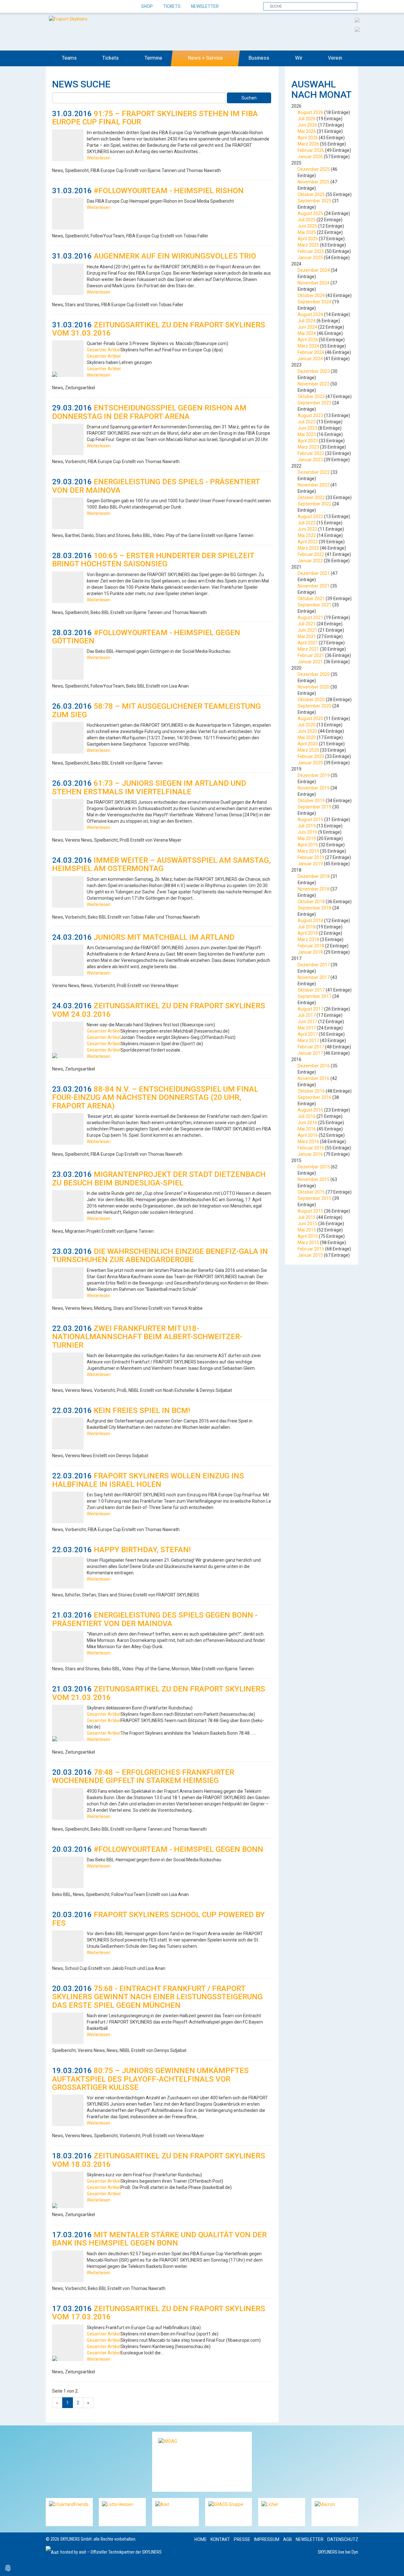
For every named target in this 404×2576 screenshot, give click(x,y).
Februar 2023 (311, 453)
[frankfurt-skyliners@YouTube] (84, 7)
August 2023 (310, 415)
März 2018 (308, 939)
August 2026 (310, 112)
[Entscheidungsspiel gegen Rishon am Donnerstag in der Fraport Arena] (68, 439)
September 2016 (315, 1097)
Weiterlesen (99, 158)
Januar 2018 (310, 952)
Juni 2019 (307, 832)
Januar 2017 (310, 1053)
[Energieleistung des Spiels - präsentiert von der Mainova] (68, 513)
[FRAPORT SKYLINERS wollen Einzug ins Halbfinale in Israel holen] (68, 1507)
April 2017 (308, 1034)
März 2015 (308, 1243)
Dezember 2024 (314, 270)
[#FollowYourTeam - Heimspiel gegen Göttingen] (68, 664)
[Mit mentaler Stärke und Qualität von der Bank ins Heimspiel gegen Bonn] (68, 2266)
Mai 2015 (307, 1230)
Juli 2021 (307, 624)
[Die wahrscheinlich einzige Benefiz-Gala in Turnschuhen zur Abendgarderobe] (68, 1283)
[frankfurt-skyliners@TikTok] (62, 7)
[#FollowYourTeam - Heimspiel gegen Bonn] (68, 1872)
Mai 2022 (307, 535)
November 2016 (314, 1078)
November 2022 (314, 485)
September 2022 (315, 504)
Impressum (267, 2539)
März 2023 (308, 447)
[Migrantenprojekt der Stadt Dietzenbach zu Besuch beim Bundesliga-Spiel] (68, 1206)
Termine (153, 58)
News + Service (205, 58)
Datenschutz (343, 2539)
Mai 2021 (307, 636)
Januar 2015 (310, 1255)
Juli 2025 (307, 220)
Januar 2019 (310, 864)
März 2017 (308, 1041)
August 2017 (310, 1009)
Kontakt (220, 2539)
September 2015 (315, 1198)
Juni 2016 (307, 1123)
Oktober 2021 (311, 599)
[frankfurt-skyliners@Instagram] (73, 7)
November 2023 (314, 384)
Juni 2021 (307, 630)
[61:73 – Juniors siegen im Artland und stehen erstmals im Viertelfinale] (68, 815)
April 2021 (308, 643)
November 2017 (314, 977)
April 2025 (308, 239)
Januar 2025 (310, 258)
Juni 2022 (307, 529)
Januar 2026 (310, 157)
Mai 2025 (307, 232)
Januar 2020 (310, 763)
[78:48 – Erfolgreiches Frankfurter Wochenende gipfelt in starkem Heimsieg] (68, 1804)
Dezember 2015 (314, 1167)
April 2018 (308, 933)
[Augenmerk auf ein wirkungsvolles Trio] (68, 279)
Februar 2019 (311, 857)
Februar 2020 (311, 756)
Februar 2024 (311, 352)
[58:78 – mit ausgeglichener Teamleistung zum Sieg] (68, 738)
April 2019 (308, 845)
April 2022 (308, 542)
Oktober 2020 (311, 700)
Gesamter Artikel (104, 350)
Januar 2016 (310, 1154)
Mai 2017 (307, 1028)
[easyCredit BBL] (357, 20)
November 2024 (314, 283)
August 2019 (310, 820)
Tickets (172, 6)
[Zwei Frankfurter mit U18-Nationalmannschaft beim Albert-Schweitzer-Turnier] (68, 1368)
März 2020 (308, 750)
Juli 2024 (307, 321)
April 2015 (308, 1236)
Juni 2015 (307, 1224)
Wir (299, 58)
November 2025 (314, 182)
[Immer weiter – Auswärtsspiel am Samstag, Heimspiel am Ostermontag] (68, 892)
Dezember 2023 (314, 371)
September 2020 (315, 706)
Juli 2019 (307, 826)
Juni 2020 (307, 731)
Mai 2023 (307, 434)
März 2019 (308, 851)
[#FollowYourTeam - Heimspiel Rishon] (68, 214)
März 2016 (308, 1142)
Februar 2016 (311, 1148)
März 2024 (308, 346)
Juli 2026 (307, 119)
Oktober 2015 (311, 1192)
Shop (147, 6)
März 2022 (308, 548)
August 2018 (310, 921)
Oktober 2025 (311, 194)
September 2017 (315, 996)
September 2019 (315, 807)
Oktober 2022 (311, 498)
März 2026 (308, 144)
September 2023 (315, 403)
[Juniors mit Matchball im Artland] (68, 960)
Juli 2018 (307, 927)
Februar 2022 (311, 554)
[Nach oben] (393, 2565)
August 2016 (310, 1110)
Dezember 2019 (314, 775)
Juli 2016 (307, 1116)
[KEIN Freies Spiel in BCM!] (68, 1434)
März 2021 (308, 649)
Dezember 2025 (314, 169)
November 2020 (314, 687)
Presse (242, 2539)
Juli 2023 (307, 422)
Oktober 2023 (311, 397)
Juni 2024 (307, 327)
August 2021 (310, 617)
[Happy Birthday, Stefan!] (68, 1573)
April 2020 (308, 744)
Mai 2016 (307, 1129)
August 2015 (310, 1211)
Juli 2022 (307, 523)
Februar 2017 (311, 1047)
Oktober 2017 (311, 990)
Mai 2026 (307, 131)
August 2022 (310, 516)
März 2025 (308, 245)
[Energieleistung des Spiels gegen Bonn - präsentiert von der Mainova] (68, 1647)
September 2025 (315, 201)
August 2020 (310, 719)
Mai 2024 (307, 333)
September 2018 (315, 908)
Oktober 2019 (311, 801)
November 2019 (314, 788)
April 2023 (308, 441)
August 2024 (310, 314)
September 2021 (315, 605)
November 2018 (314, 889)
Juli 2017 (307, 1015)
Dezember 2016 (314, 1066)
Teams (69, 58)
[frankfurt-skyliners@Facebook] (51, 7)
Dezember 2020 (314, 674)
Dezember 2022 (314, 472)
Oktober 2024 (311, 295)
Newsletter (205, 6)
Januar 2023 (310, 460)
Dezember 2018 (314, 876)
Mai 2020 (307, 737)
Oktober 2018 (311, 902)
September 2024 (315, 302)
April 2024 (308, 340)
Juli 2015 (307, 1217)
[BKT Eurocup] (357, 29)
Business (259, 58)
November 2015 (314, 1179)
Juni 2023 (307, 428)
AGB (288, 2539)
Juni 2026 (307, 125)
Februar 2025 (311, 251)
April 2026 (308, 138)
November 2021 (314, 586)
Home (201, 2539)
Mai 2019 (307, 838)
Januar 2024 (310, 359)
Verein (335, 58)
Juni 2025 (307, 226)
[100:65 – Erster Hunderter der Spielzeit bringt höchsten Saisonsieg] (68, 587)
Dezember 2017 (314, 965)
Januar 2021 (310, 662)
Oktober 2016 (311, 1091)
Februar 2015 (311, 1249)
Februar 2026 (311, 150)
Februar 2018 (311, 946)
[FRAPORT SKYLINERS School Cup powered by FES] (68, 1946)
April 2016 (308, 1135)
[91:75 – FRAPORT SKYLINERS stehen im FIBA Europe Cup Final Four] (68, 145)
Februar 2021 (311, 655)
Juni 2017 (307, 1022)
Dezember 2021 (314, 573)
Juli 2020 (307, 725)
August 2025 (310, 213)
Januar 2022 (310, 561)
